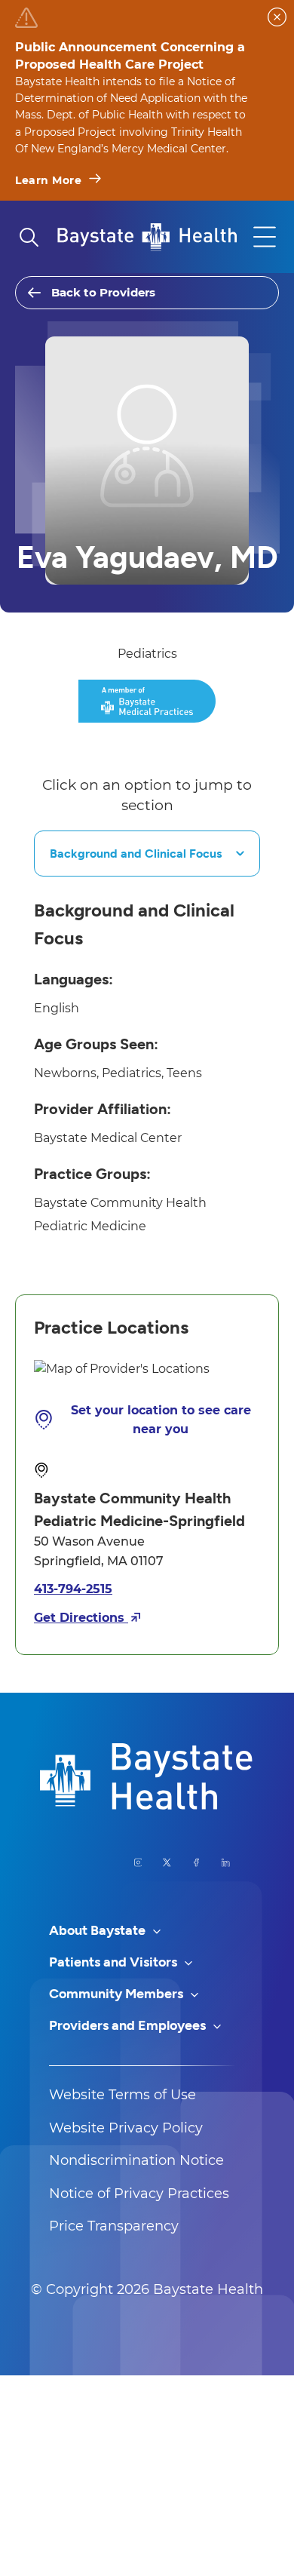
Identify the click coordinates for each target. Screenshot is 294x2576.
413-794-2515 (73, 1589)
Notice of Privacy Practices (139, 2194)
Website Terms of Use (122, 2095)
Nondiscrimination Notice (136, 2160)
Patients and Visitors (115, 1962)
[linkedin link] (226, 1862)
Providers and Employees (129, 2025)
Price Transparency (114, 2226)
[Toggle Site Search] (29, 237)
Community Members (118, 1994)
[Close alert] (277, 17)
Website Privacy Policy (126, 2128)
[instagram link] (138, 1862)
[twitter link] (167, 1862)
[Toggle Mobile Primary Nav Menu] (265, 237)
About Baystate (99, 1930)
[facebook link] (196, 1862)
